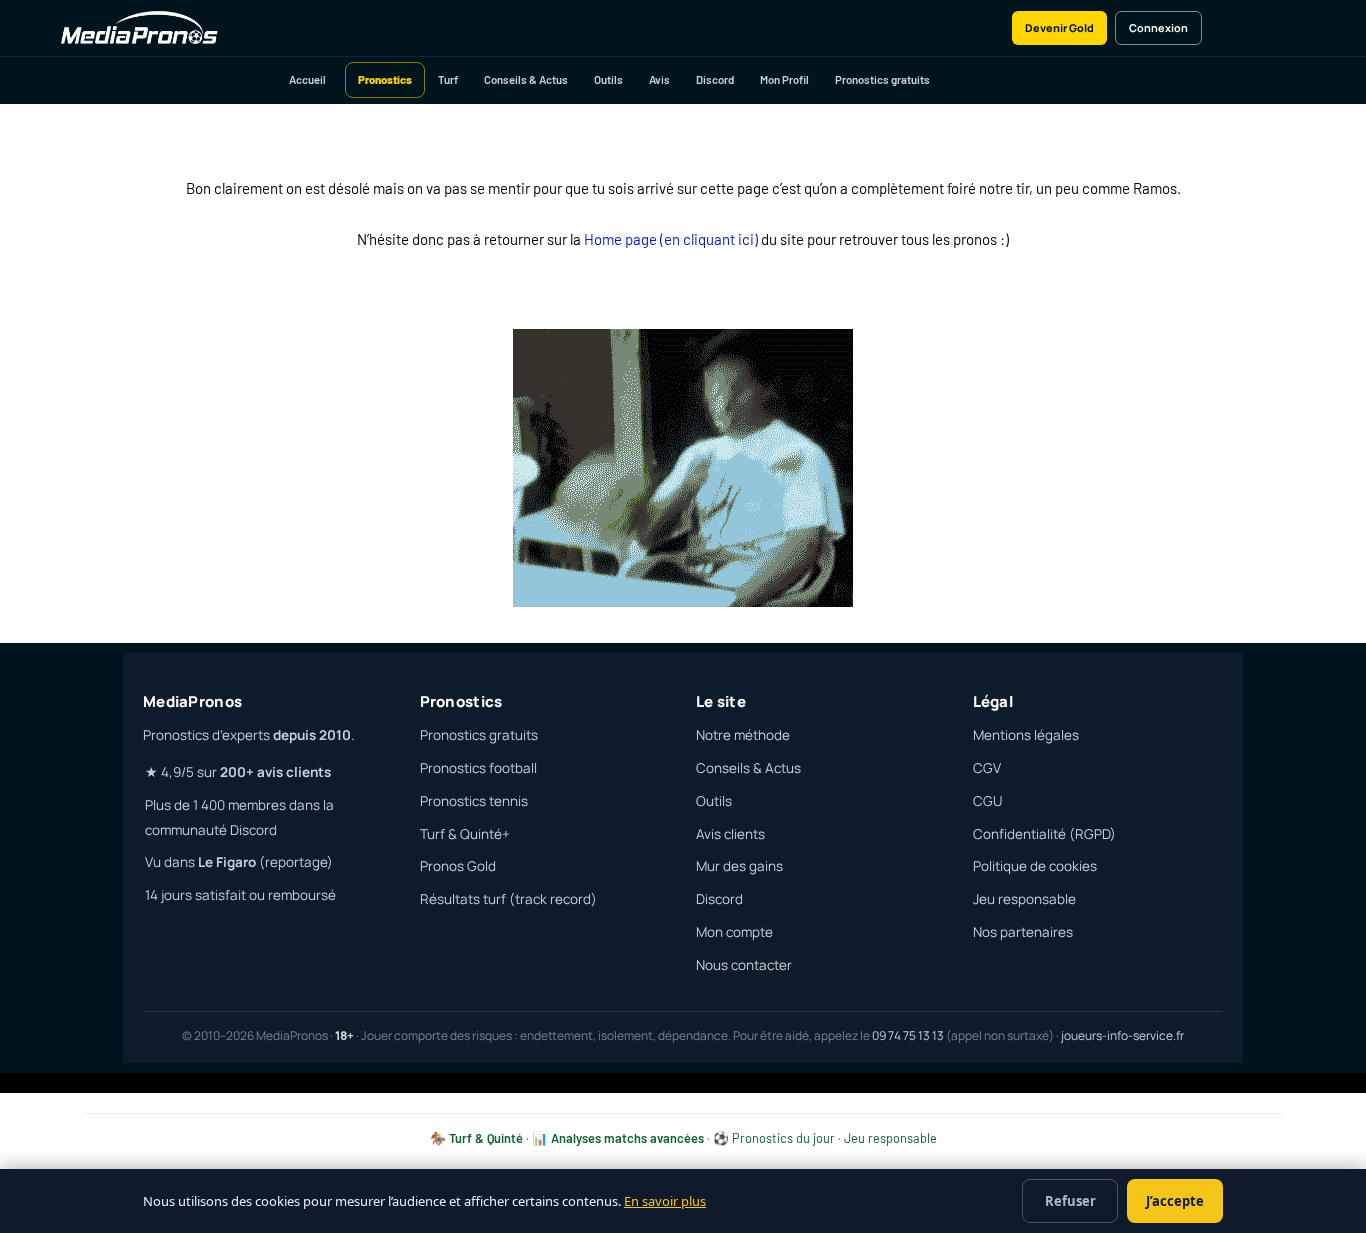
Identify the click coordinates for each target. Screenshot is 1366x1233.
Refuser (1070, 1201)
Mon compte (734, 932)
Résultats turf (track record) (508, 899)
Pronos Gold (458, 866)
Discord (715, 79)
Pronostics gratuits (882, 79)
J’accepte (1175, 1201)
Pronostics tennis (474, 801)
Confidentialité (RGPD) (1044, 834)
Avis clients (730, 834)
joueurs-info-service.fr (1122, 1035)
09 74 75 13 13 (908, 1035)
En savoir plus (665, 1201)
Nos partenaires (1023, 932)
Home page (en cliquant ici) (671, 239)
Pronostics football (478, 768)
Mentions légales (1026, 735)
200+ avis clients (275, 772)
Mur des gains (739, 866)
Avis (659, 79)
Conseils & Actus (526, 79)
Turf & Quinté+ (465, 834)
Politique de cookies (1035, 866)
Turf (448, 79)
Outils (608, 79)
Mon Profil (784, 79)
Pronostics (385, 79)
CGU (987, 801)
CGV (987, 768)
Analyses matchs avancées (627, 1138)
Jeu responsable (1024, 899)
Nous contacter (744, 965)
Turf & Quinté (486, 1138)
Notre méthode (743, 735)
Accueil (307, 79)
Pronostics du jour (783, 1138)
